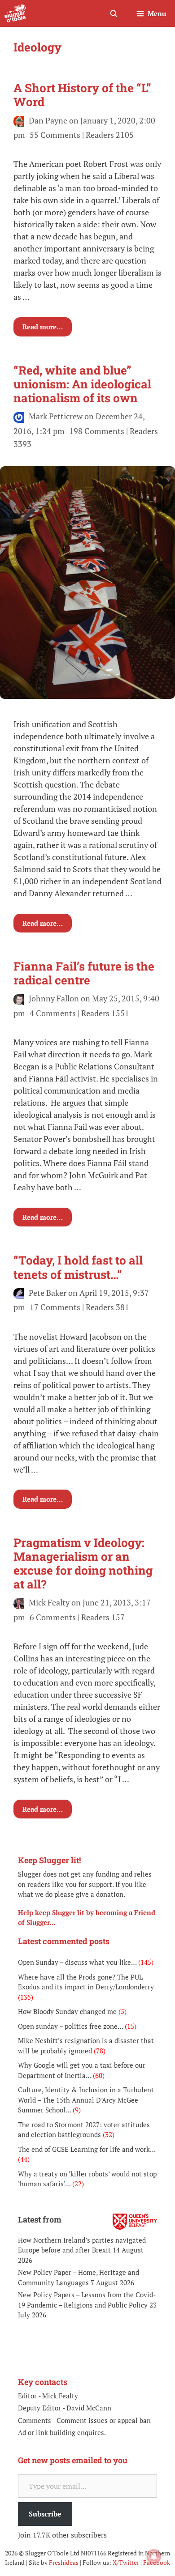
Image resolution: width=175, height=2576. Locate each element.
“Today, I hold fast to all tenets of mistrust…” (78, 1267)
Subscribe (45, 2514)
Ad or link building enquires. (62, 2432)
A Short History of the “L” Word (82, 95)
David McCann (89, 2408)
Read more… (43, 327)
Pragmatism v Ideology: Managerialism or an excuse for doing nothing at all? (83, 1563)
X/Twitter (126, 2562)
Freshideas (64, 2562)
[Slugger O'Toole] (15, 13)
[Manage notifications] (154, 2556)
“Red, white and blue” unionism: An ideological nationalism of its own (82, 384)
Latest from (40, 2219)
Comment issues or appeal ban (104, 2420)
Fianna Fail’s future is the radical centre (84, 973)
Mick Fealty (60, 2396)
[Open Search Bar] (113, 13)
